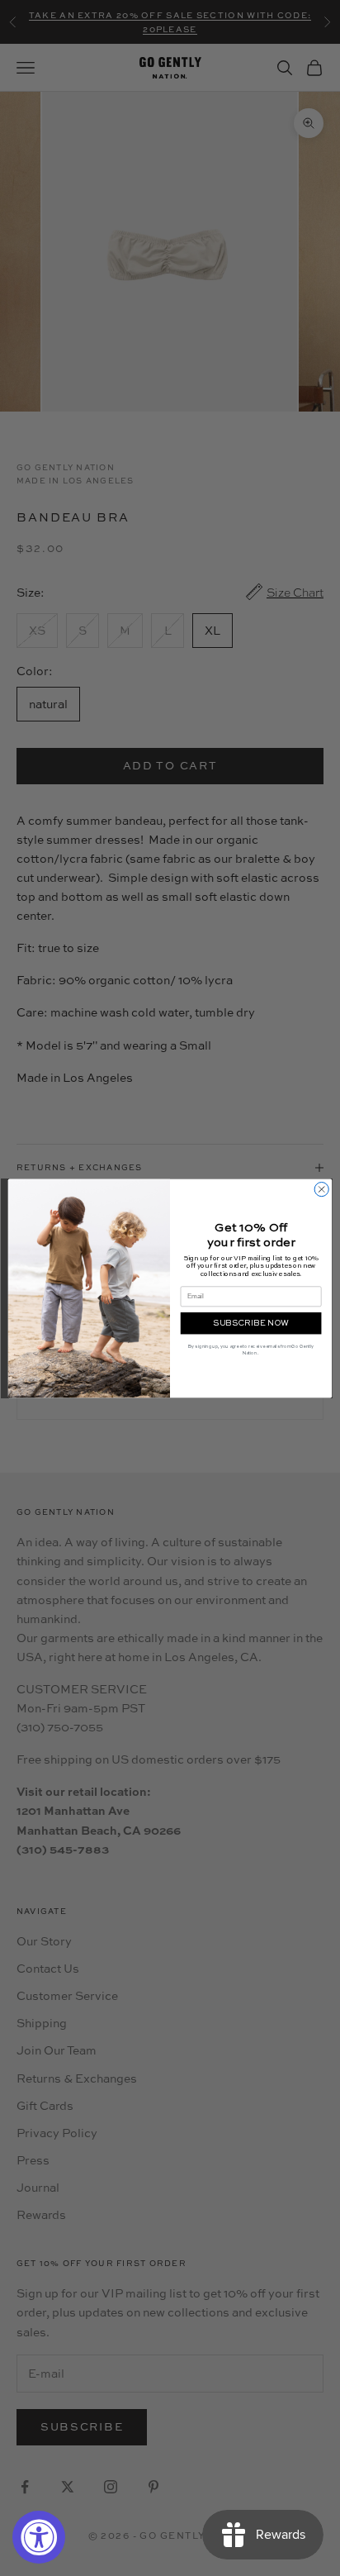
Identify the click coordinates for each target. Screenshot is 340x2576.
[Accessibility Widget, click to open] (39, 2537)
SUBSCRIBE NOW (251, 1323)
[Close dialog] (321, 1189)
